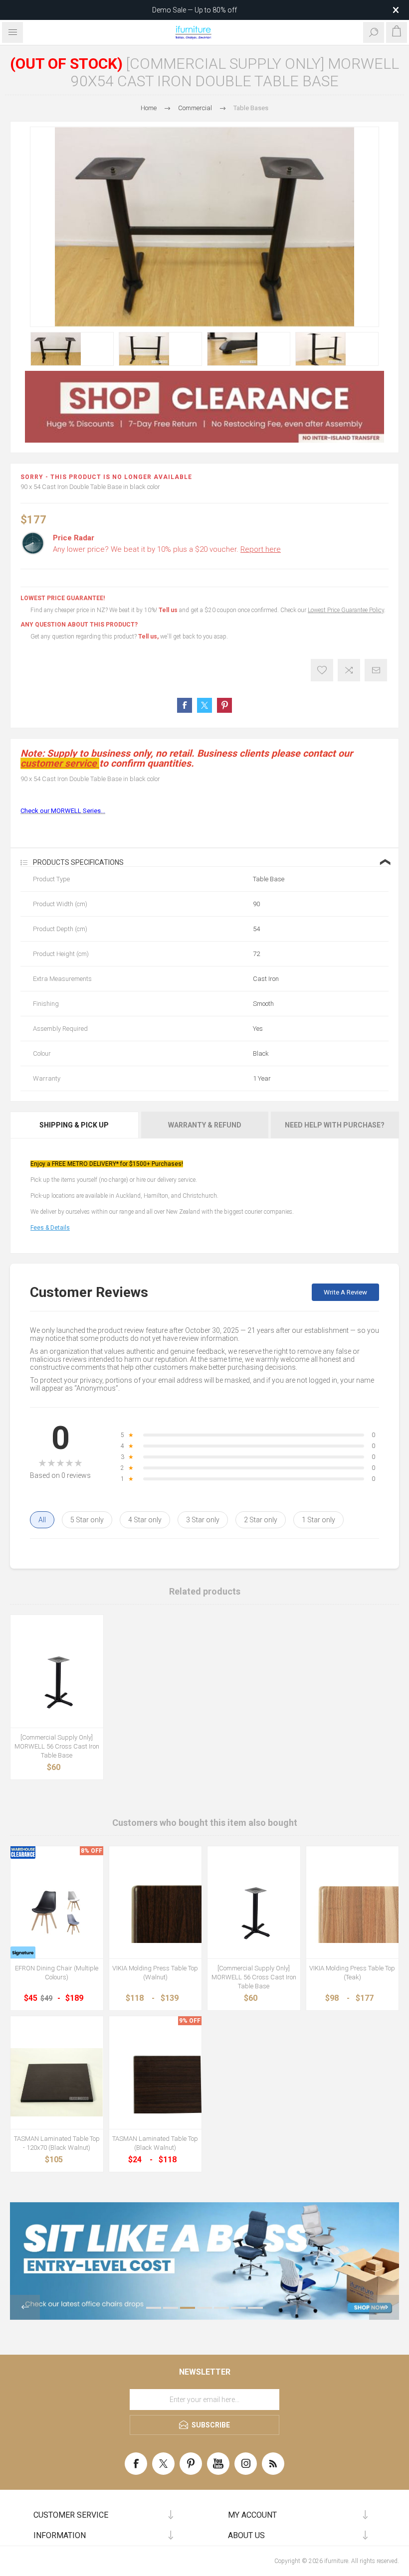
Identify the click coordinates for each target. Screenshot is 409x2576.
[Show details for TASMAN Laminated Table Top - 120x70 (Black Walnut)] (57, 2083)
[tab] (75, 1125)
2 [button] (171, 2308)
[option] (72, 349)
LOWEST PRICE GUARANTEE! (63, 598)
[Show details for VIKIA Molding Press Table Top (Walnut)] (156, 1913)
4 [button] (204, 2308)
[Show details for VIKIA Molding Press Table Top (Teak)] (353, 1913)
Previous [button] (25, 2307)
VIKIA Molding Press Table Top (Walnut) (155, 1973)
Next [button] (384, 2307)
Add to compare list (349, 670)
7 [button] (255, 2308)
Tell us (169, 610)
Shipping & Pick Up (74, 1125)
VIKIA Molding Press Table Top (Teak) (352, 1973)
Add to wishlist (322, 670)
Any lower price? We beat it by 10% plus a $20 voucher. (167, 549)
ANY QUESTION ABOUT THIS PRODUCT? (79, 625)
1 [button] (154, 2308)
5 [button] (221, 2308)
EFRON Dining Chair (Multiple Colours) (57, 1973)
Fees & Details (50, 1228)
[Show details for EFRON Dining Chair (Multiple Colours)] (57, 1913)
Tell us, (148, 637)
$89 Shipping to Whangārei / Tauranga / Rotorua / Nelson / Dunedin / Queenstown (195, 10)
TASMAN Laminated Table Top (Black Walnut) (155, 2143)
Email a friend (376, 670)
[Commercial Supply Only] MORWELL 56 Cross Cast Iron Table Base (57, 1746)
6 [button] (238, 2308)
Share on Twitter (204, 705)
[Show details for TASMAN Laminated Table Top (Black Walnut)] (156, 2083)
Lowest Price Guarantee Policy (346, 610)
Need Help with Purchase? (335, 1125)
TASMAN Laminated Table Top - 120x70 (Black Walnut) (57, 2143)
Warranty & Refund (205, 1125)
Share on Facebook (185, 705)
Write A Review (345, 1292)
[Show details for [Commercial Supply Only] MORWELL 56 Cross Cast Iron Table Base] (57, 1681)
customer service (59, 763)
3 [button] (188, 2308)
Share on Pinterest (224, 705)
